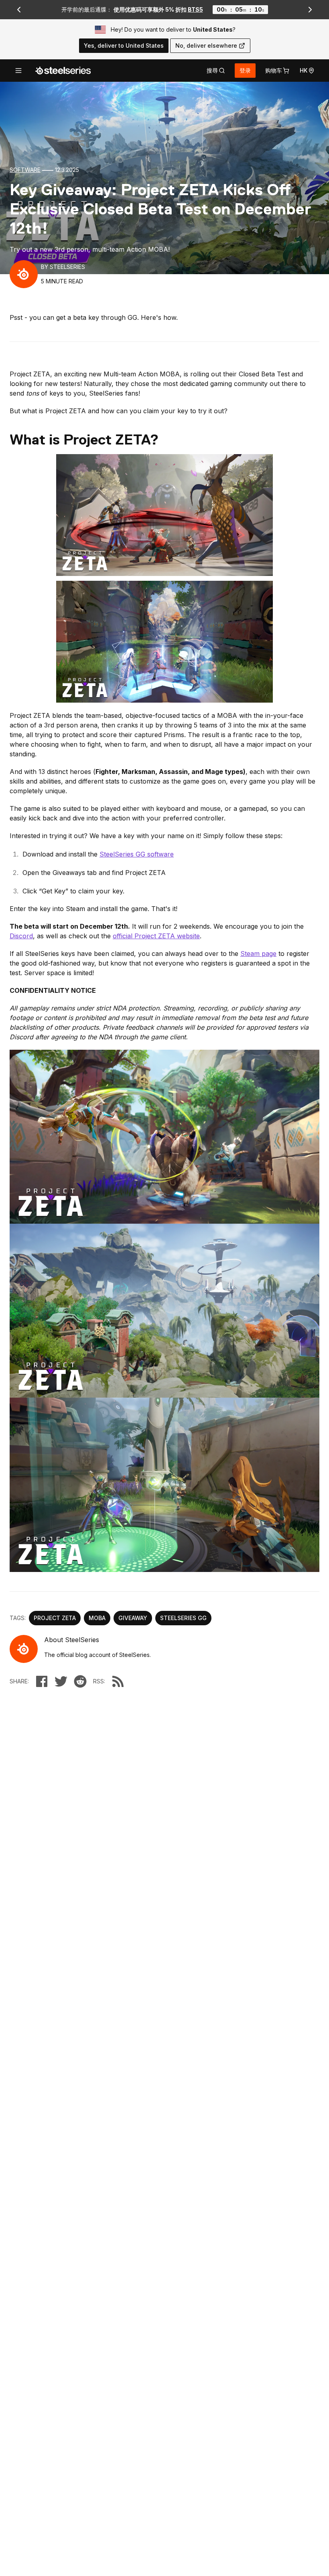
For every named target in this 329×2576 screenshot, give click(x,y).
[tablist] (216, 71)
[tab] (216, 71)
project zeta (55, 1618)
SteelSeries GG (183, 1618)
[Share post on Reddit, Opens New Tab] (80, 1681)
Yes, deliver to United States (124, 45)
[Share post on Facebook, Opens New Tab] (42, 1681)
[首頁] (63, 71)
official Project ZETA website (156, 936)
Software (25, 170)
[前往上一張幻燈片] (19, 10)
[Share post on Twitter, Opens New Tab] (61, 1681)
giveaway (133, 1618)
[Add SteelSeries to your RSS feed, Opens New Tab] (118, 1681)
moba (97, 1618)
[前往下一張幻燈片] (311, 10)
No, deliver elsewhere (206, 45)
